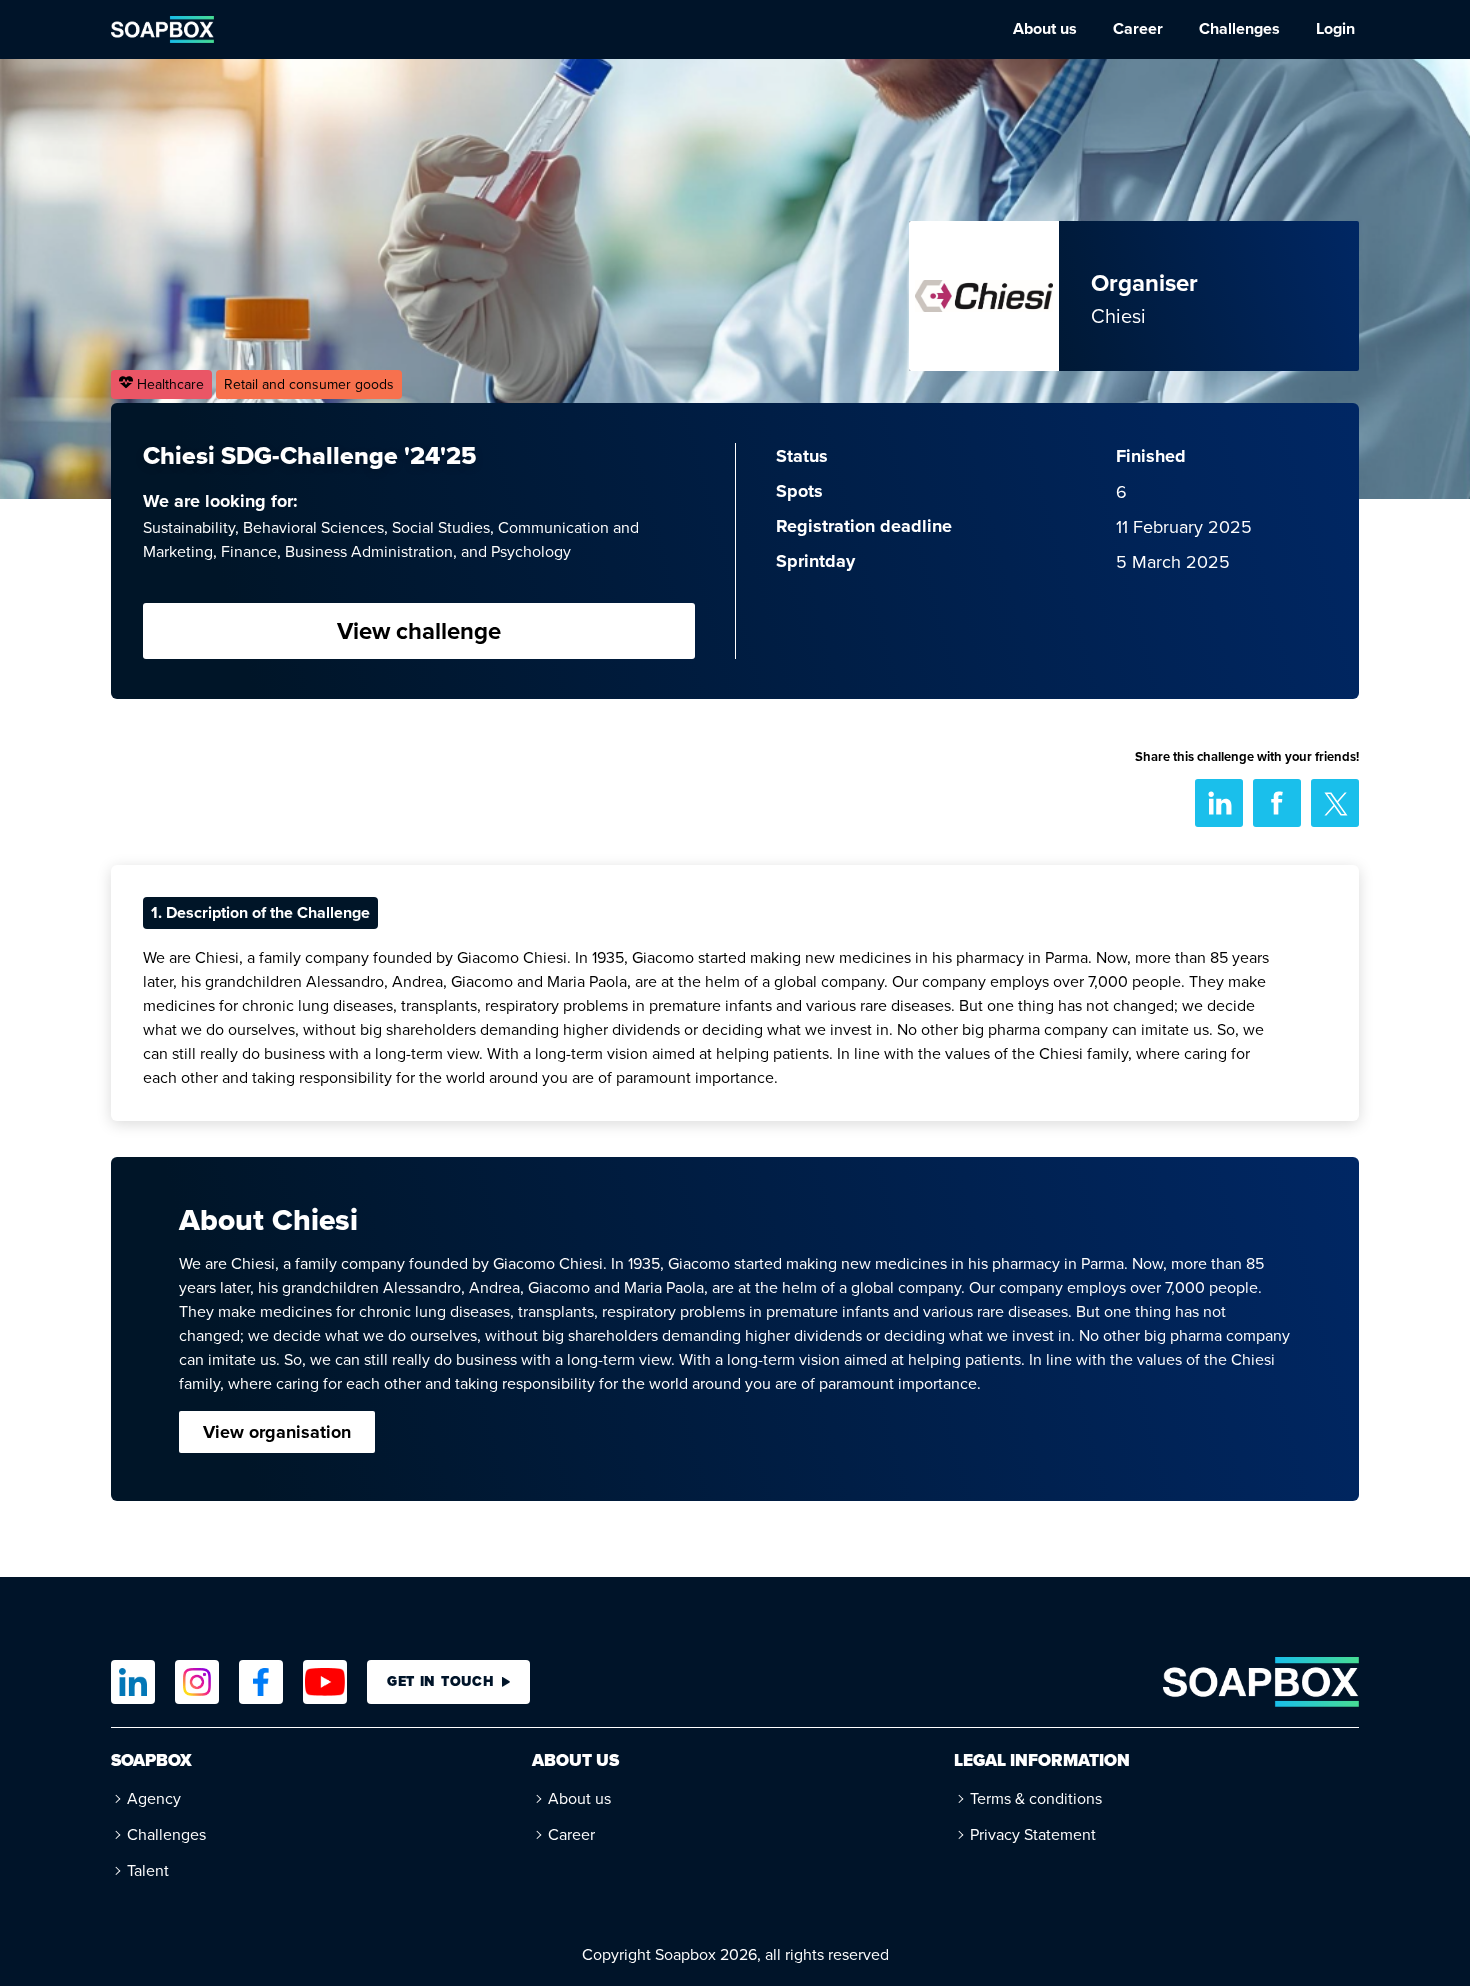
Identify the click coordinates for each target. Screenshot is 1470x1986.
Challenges (1239, 28)
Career (1138, 28)
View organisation (277, 1432)
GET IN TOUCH (440, 1681)
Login (1335, 28)
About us (1045, 28)
